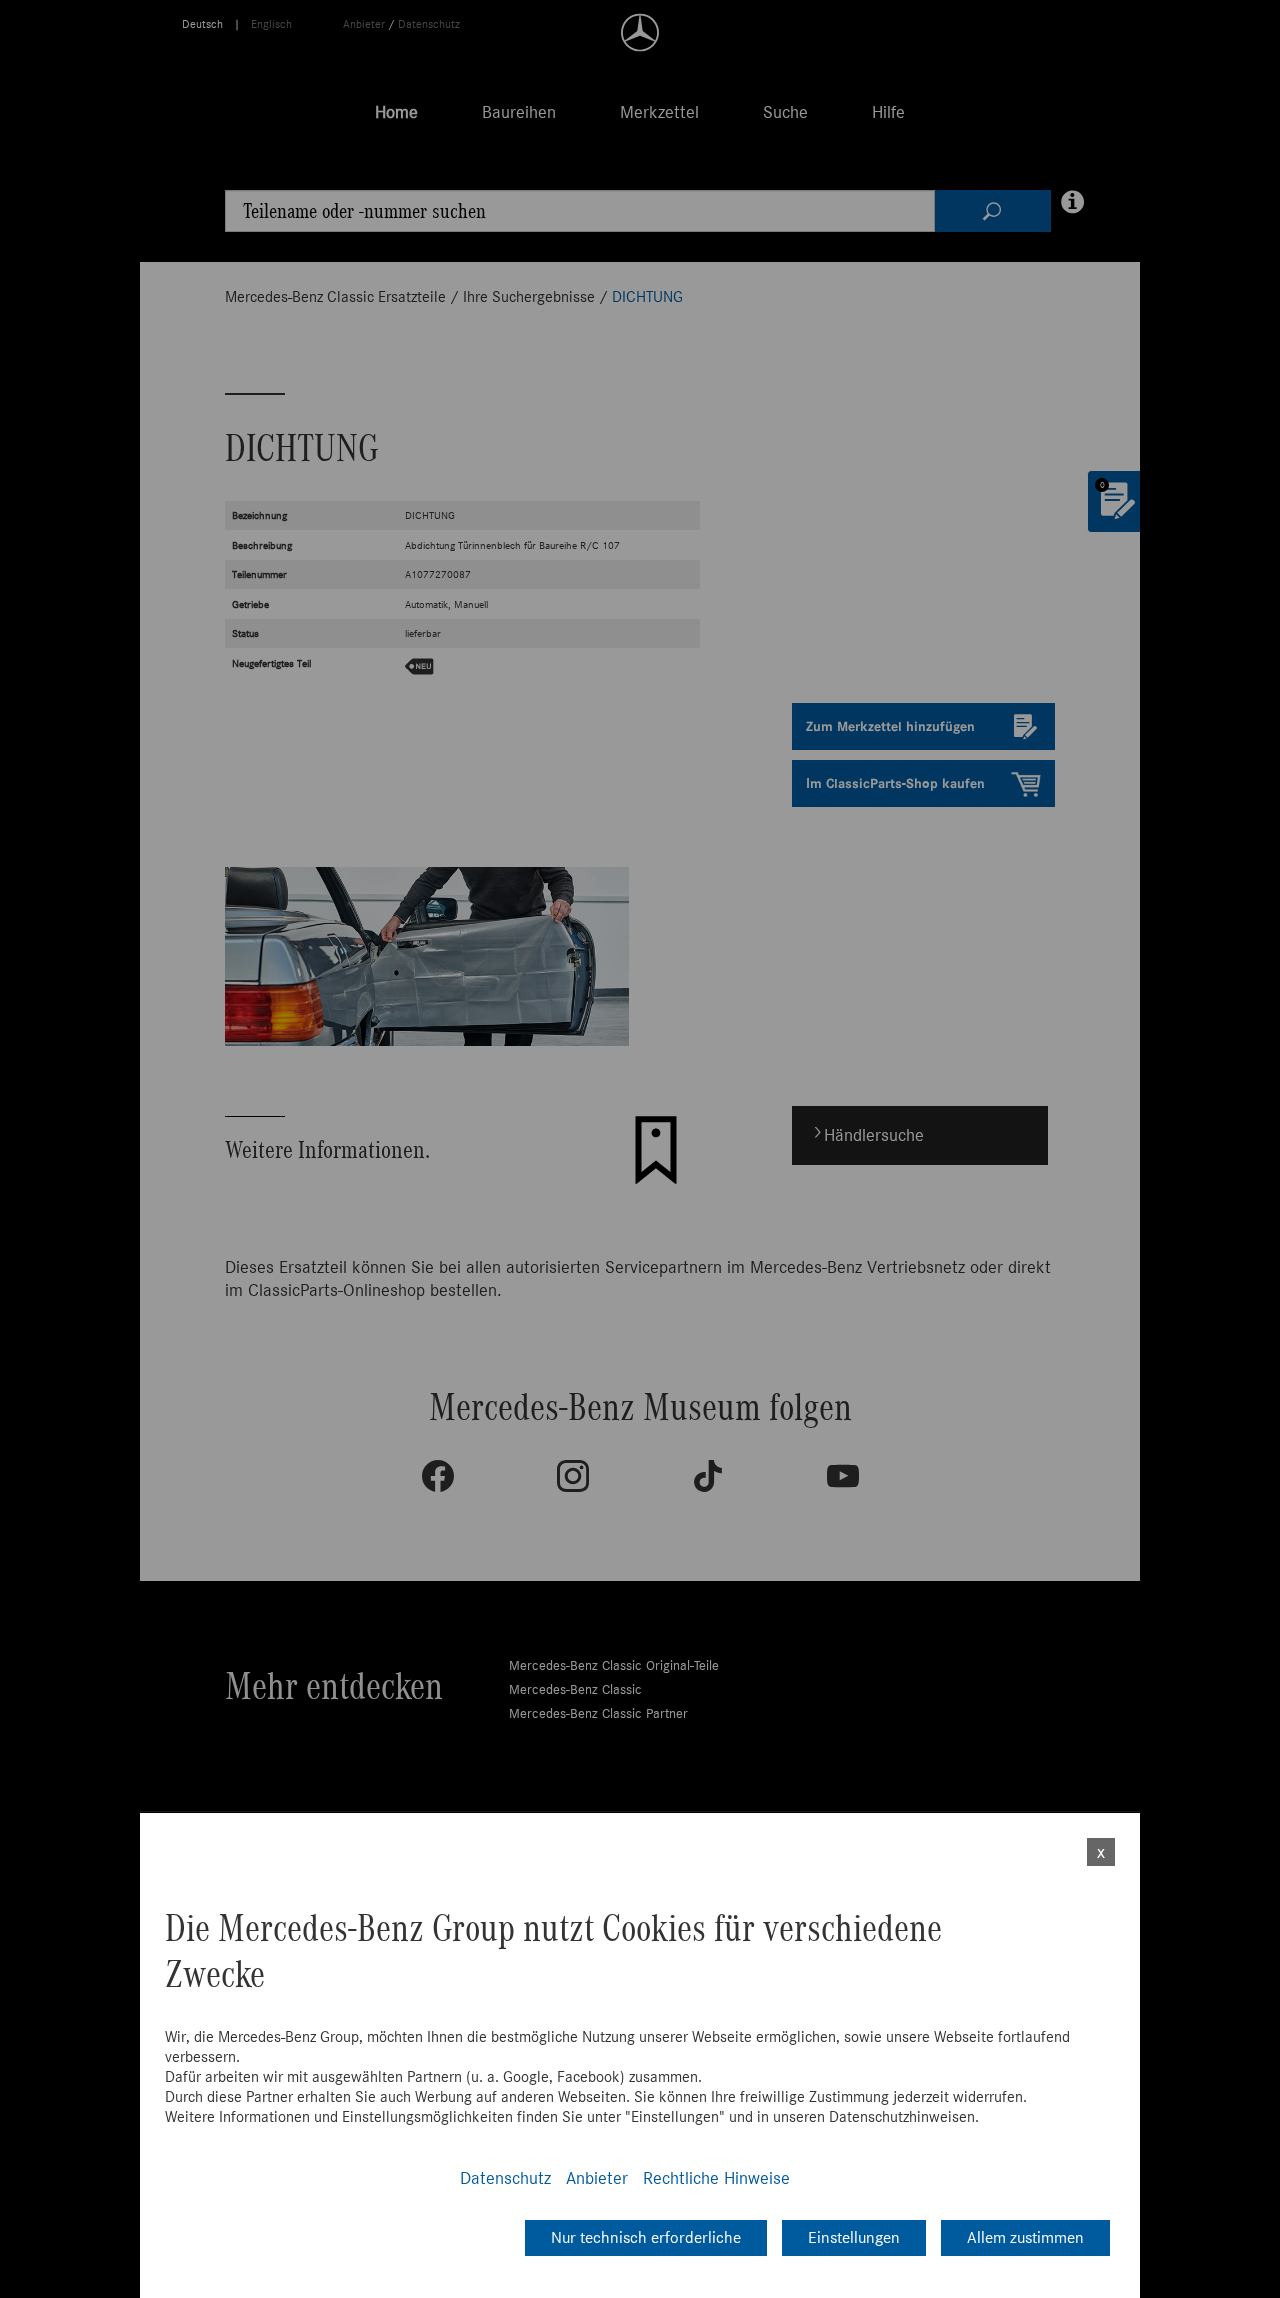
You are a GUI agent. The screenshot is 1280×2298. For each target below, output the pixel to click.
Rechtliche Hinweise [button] (716, 2178)
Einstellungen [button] (854, 2237)
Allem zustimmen (1025, 2237)
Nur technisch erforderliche (646, 2237)
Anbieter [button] (597, 2178)
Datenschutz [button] (505, 2178)
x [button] (1101, 1852)
